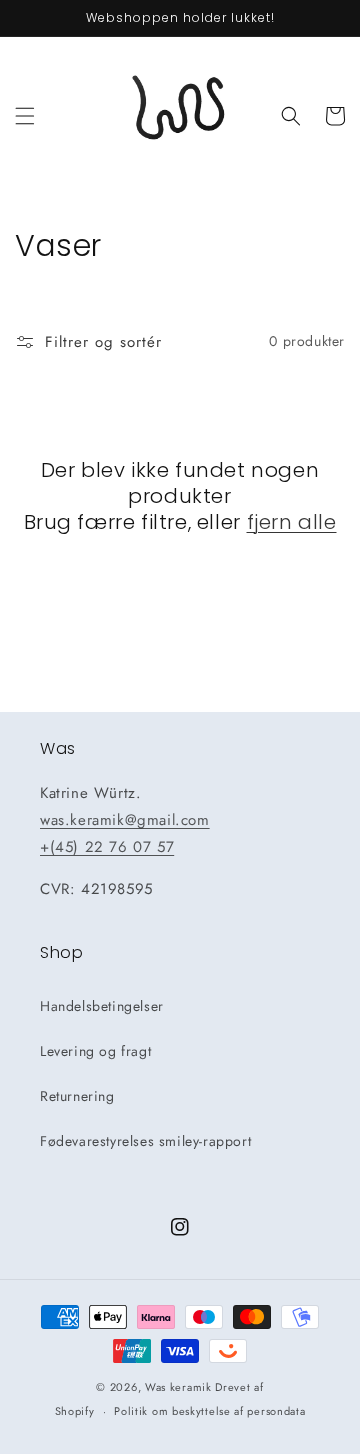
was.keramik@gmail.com (125, 820)
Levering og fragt (95, 1051)
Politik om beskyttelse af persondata (209, 1411)
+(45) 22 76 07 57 (107, 847)
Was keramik (178, 1387)
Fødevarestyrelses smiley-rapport (145, 1141)
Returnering (77, 1096)
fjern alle (292, 522)
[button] (25, 116)
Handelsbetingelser (102, 1006)
